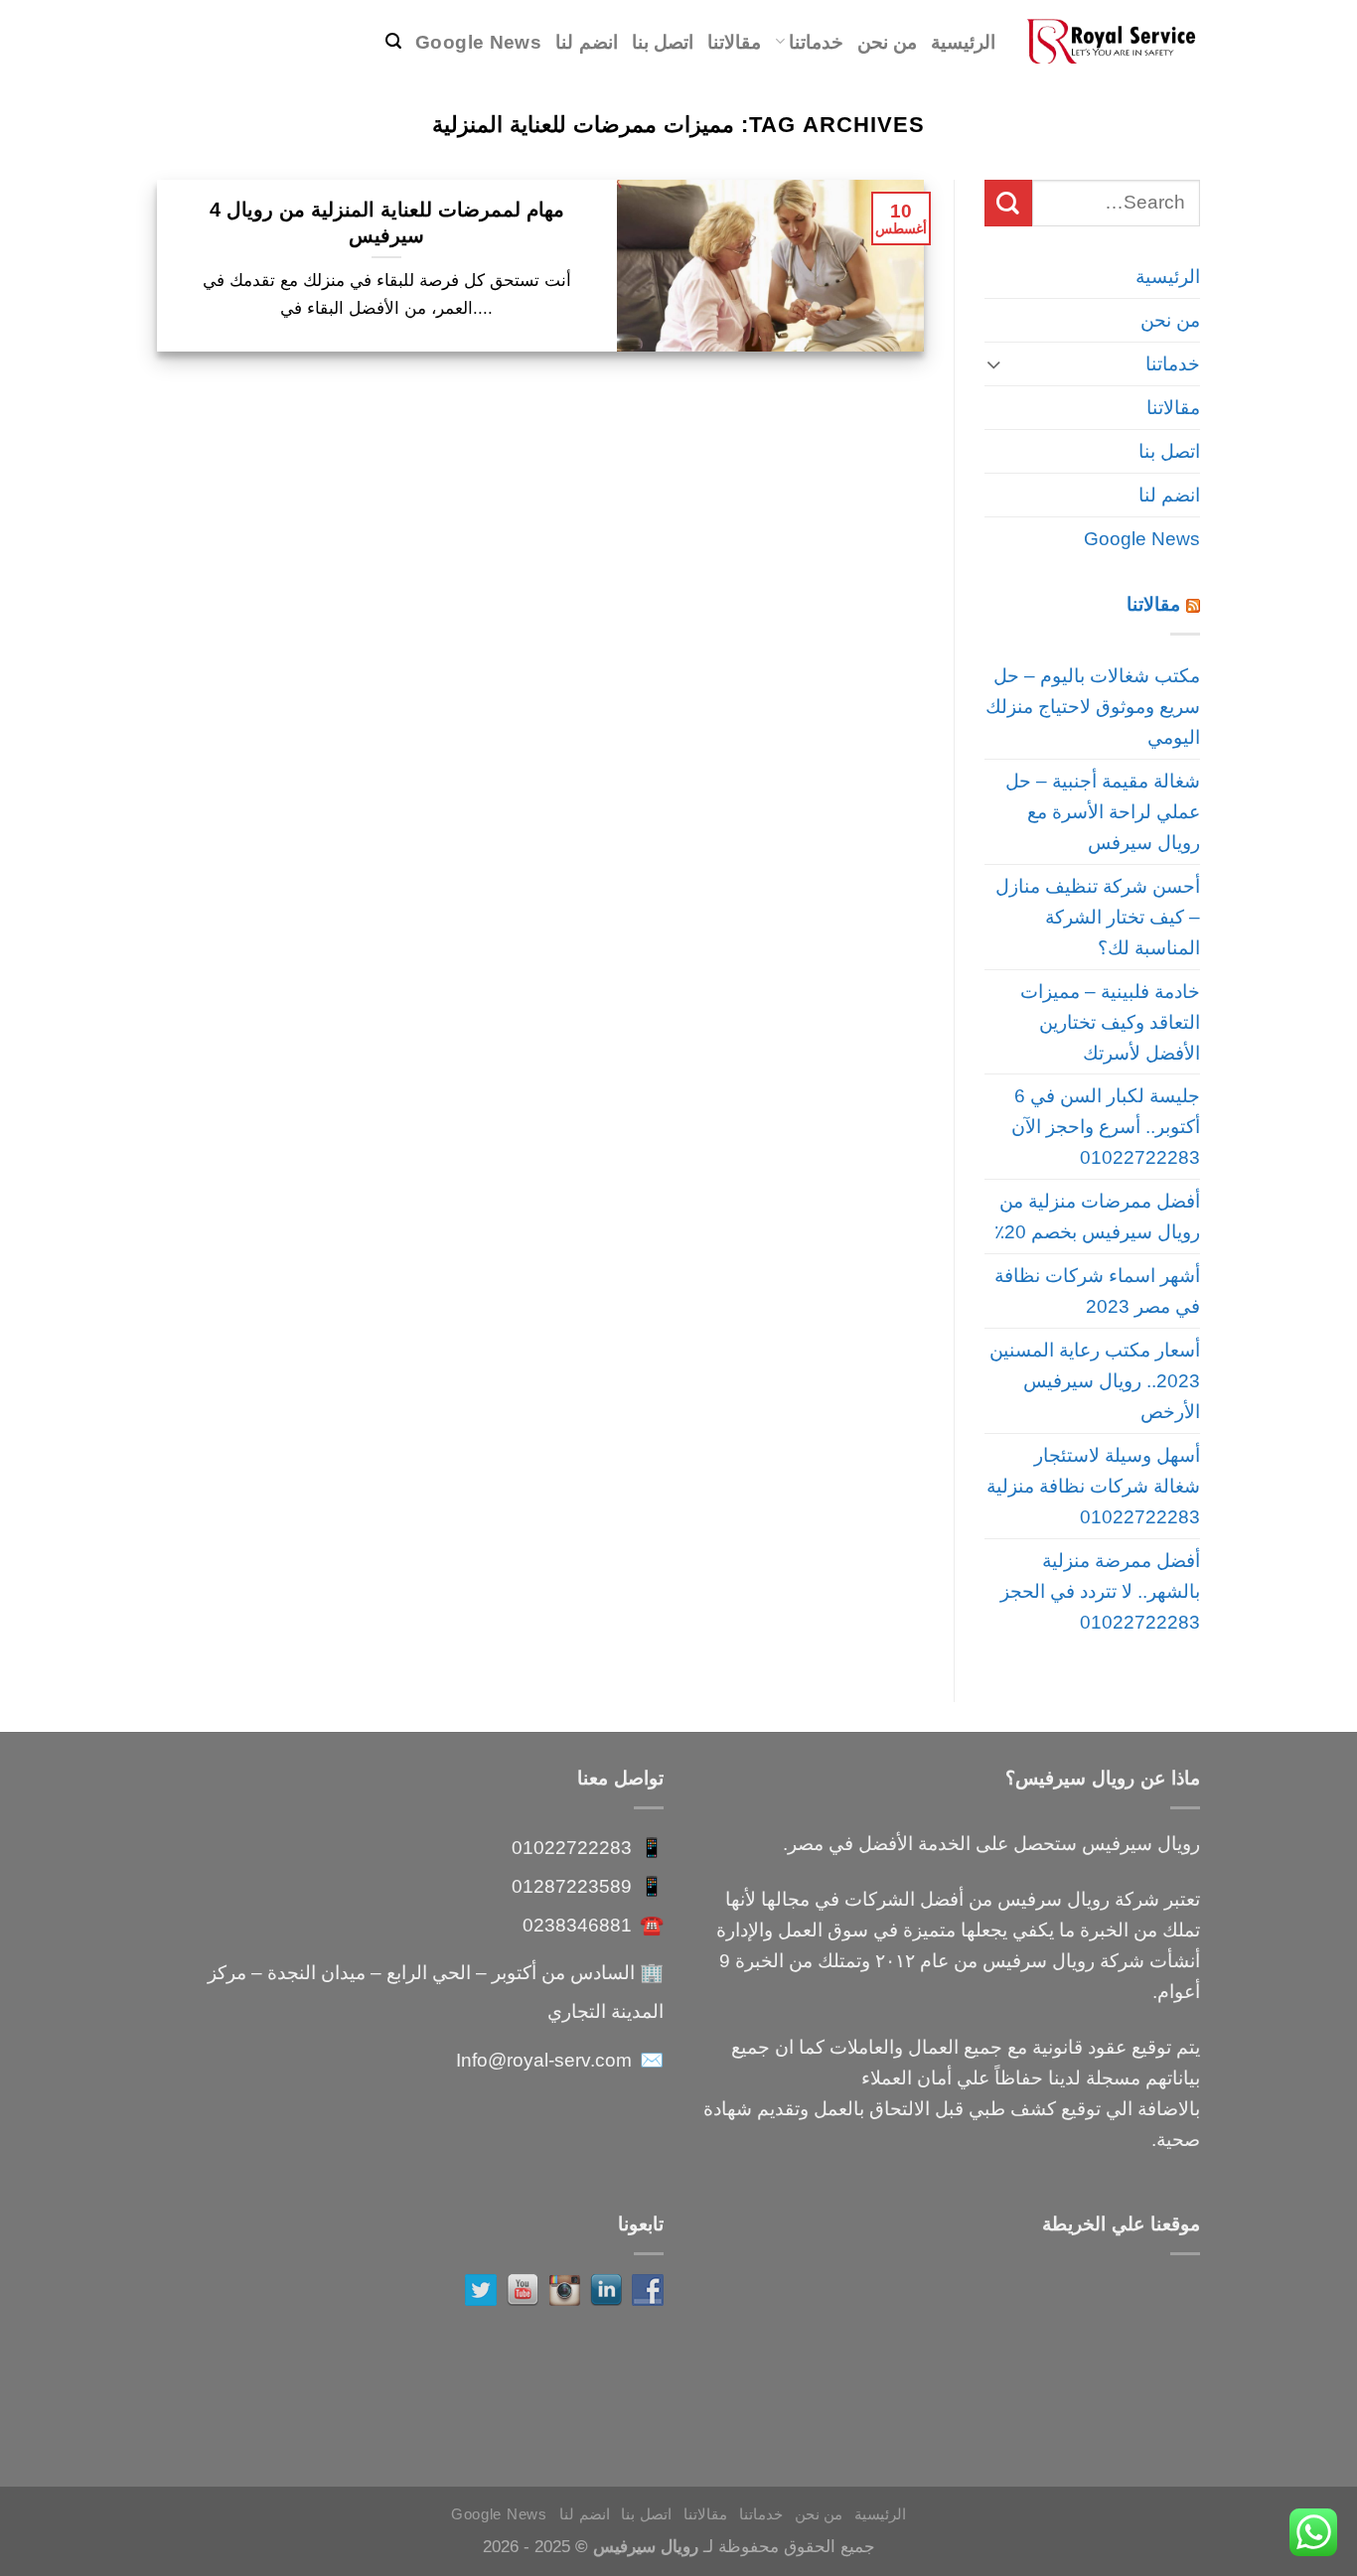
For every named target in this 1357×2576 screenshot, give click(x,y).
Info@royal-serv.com (544, 2060)
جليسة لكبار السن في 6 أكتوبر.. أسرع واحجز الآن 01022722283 (1106, 1126)
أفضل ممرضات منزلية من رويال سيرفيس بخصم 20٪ (1097, 1216)
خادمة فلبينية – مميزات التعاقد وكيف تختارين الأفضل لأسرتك (1110, 1022)
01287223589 (572, 1886)
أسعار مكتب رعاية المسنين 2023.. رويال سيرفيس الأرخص (1095, 1380)
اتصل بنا (663, 42)
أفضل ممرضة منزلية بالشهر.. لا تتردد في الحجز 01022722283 (1100, 1591)
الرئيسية (963, 42)
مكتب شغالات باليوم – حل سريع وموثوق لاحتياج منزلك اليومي (1093, 706)
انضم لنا (586, 42)
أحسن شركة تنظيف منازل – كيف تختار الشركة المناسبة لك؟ (1098, 917)
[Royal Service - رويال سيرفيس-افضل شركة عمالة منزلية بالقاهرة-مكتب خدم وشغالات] (1113, 41)
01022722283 (572, 1847)
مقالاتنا (734, 42)
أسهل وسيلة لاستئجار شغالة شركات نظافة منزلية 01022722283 (1093, 1486)
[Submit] (1008, 203)
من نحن (887, 42)
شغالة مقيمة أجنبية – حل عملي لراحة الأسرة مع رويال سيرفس (1103, 811)
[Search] (393, 41)
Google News (478, 42)
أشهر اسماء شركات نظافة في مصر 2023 (1097, 1290)
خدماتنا (816, 42)
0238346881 (577, 1925)
